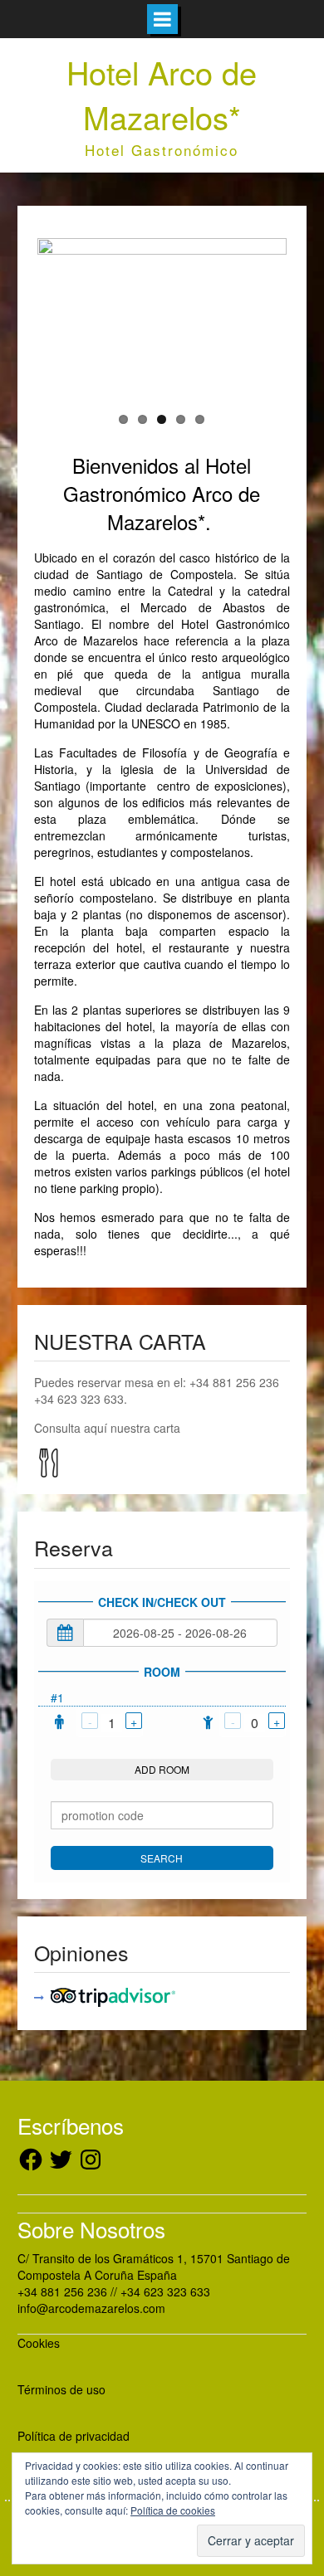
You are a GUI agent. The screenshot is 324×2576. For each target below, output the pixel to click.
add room (162, 1769)
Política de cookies (173, 2510)
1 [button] (123, 419)
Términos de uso (61, 2389)
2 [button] (142, 419)
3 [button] (162, 419)
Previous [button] (62, 318)
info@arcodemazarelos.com (91, 2308)
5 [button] (200, 419)
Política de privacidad (74, 2436)
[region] (162, 318)
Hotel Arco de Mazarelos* (162, 94)
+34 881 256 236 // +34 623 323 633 (114, 2291)
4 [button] (181, 419)
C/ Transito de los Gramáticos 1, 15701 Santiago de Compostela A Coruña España (154, 2267)
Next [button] (262, 318)
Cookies (39, 2343)
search (162, 1858)
